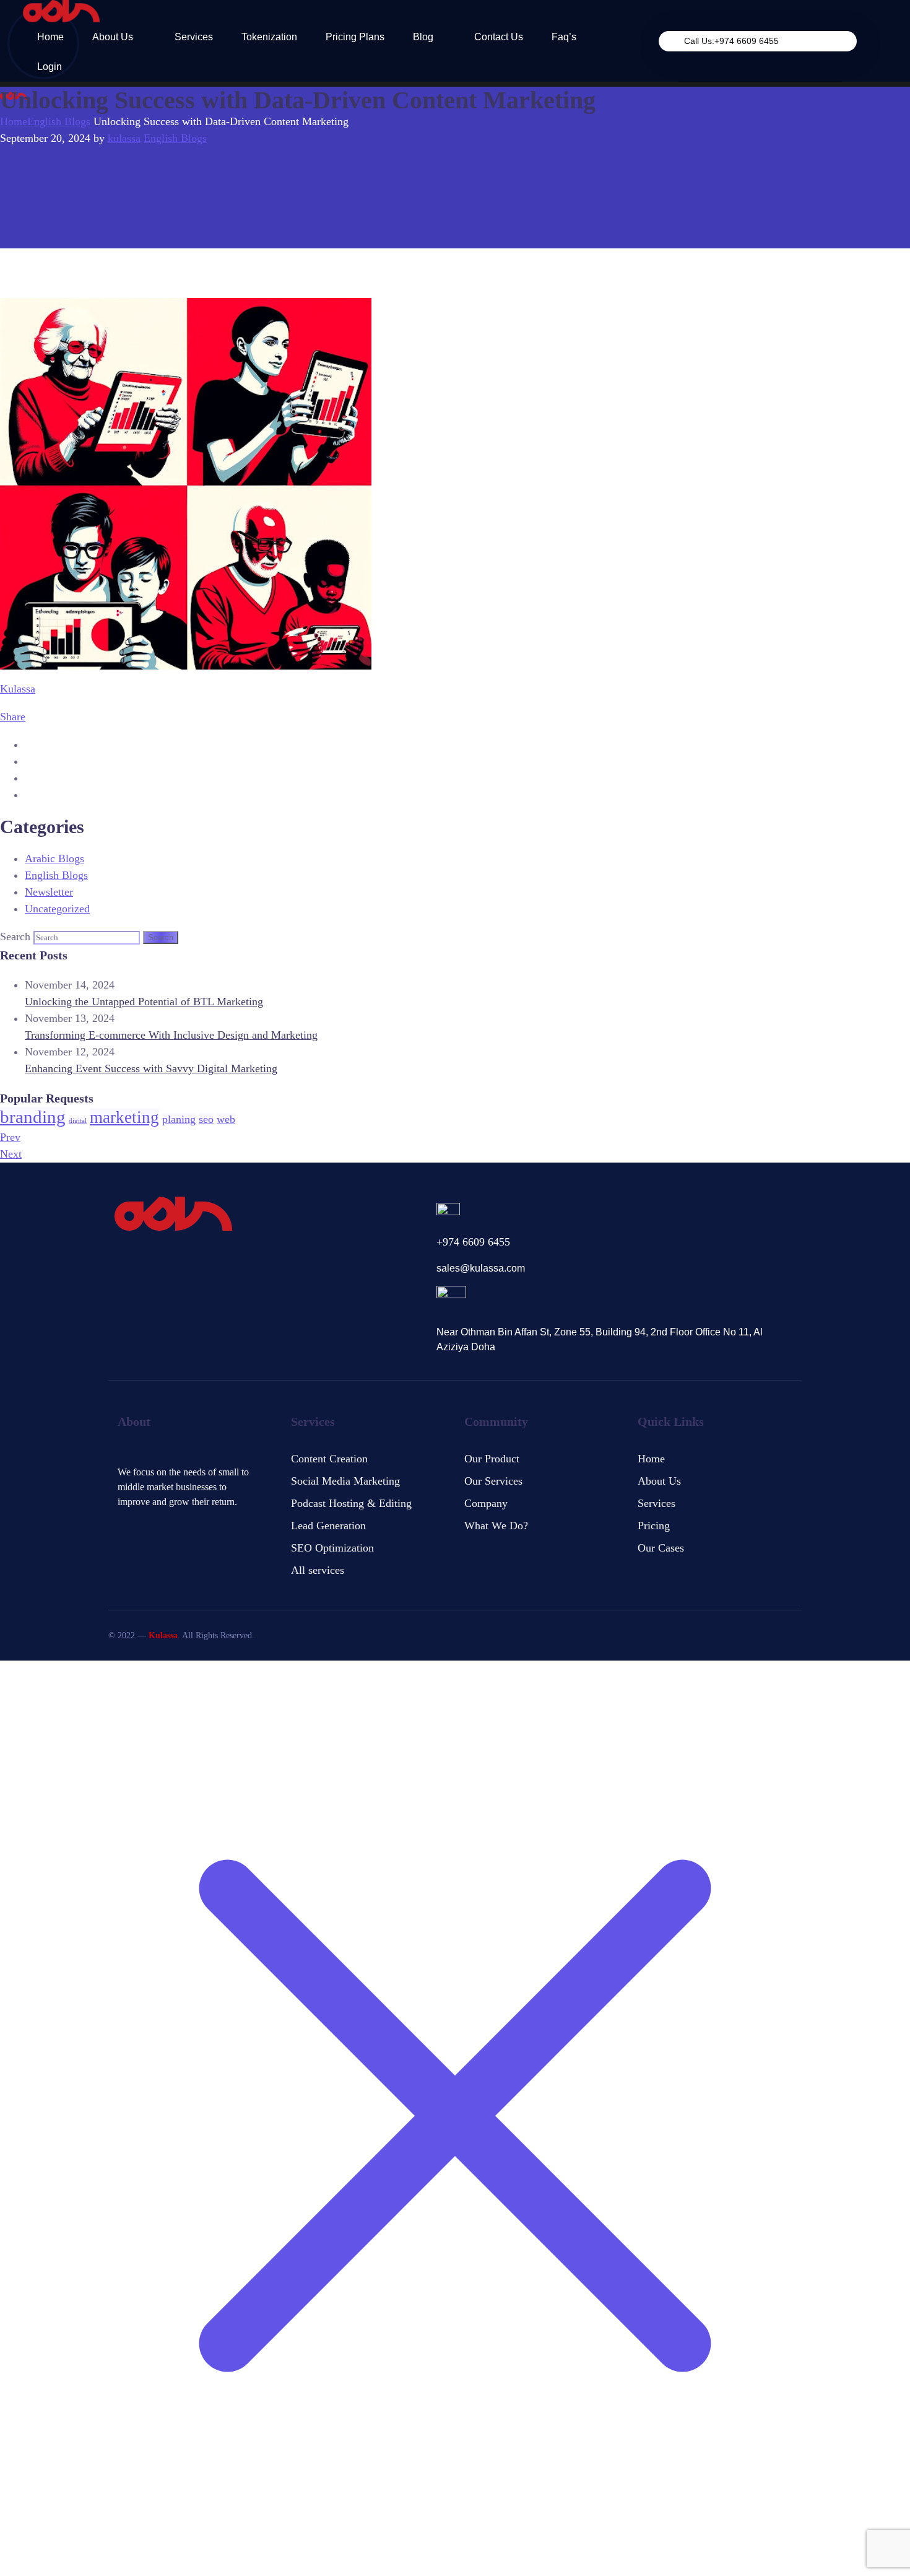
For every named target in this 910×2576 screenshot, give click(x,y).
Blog (423, 37)
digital (78, 1121)
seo (206, 1119)
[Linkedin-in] (167, 1525)
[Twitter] (123, 1525)
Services (194, 37)
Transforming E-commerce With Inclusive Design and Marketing (171, 1035)
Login (50, 67)
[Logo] (61, 11)
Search (15, 937)
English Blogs (59, 121)
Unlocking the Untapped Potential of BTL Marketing (144, 1002)
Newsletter (49, 892)
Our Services (493, 1481)
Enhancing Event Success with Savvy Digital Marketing (151, 1068)
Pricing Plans (355, 37)
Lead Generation (328, 1526)
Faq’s (564, 37)
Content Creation (329, 1459)
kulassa (124, 138)
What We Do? (496, 1526)
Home (50, 37)
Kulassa (18, 689)
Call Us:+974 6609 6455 (731, 41)
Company (486, 1503)
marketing (124, 1117)
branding (33, 1117)
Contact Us (499, 37)
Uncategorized (57, 909)
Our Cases (661, 1548)
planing (179, 1119)
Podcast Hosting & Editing (351, 1503)
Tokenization (269, 37)
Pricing (654, 1526)
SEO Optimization (332, 1548)
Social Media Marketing (345, 1481)
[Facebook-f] (145, 1525)
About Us (113, 37)
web (226, 1119)
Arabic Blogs (54, 858)
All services (318, 1570)
